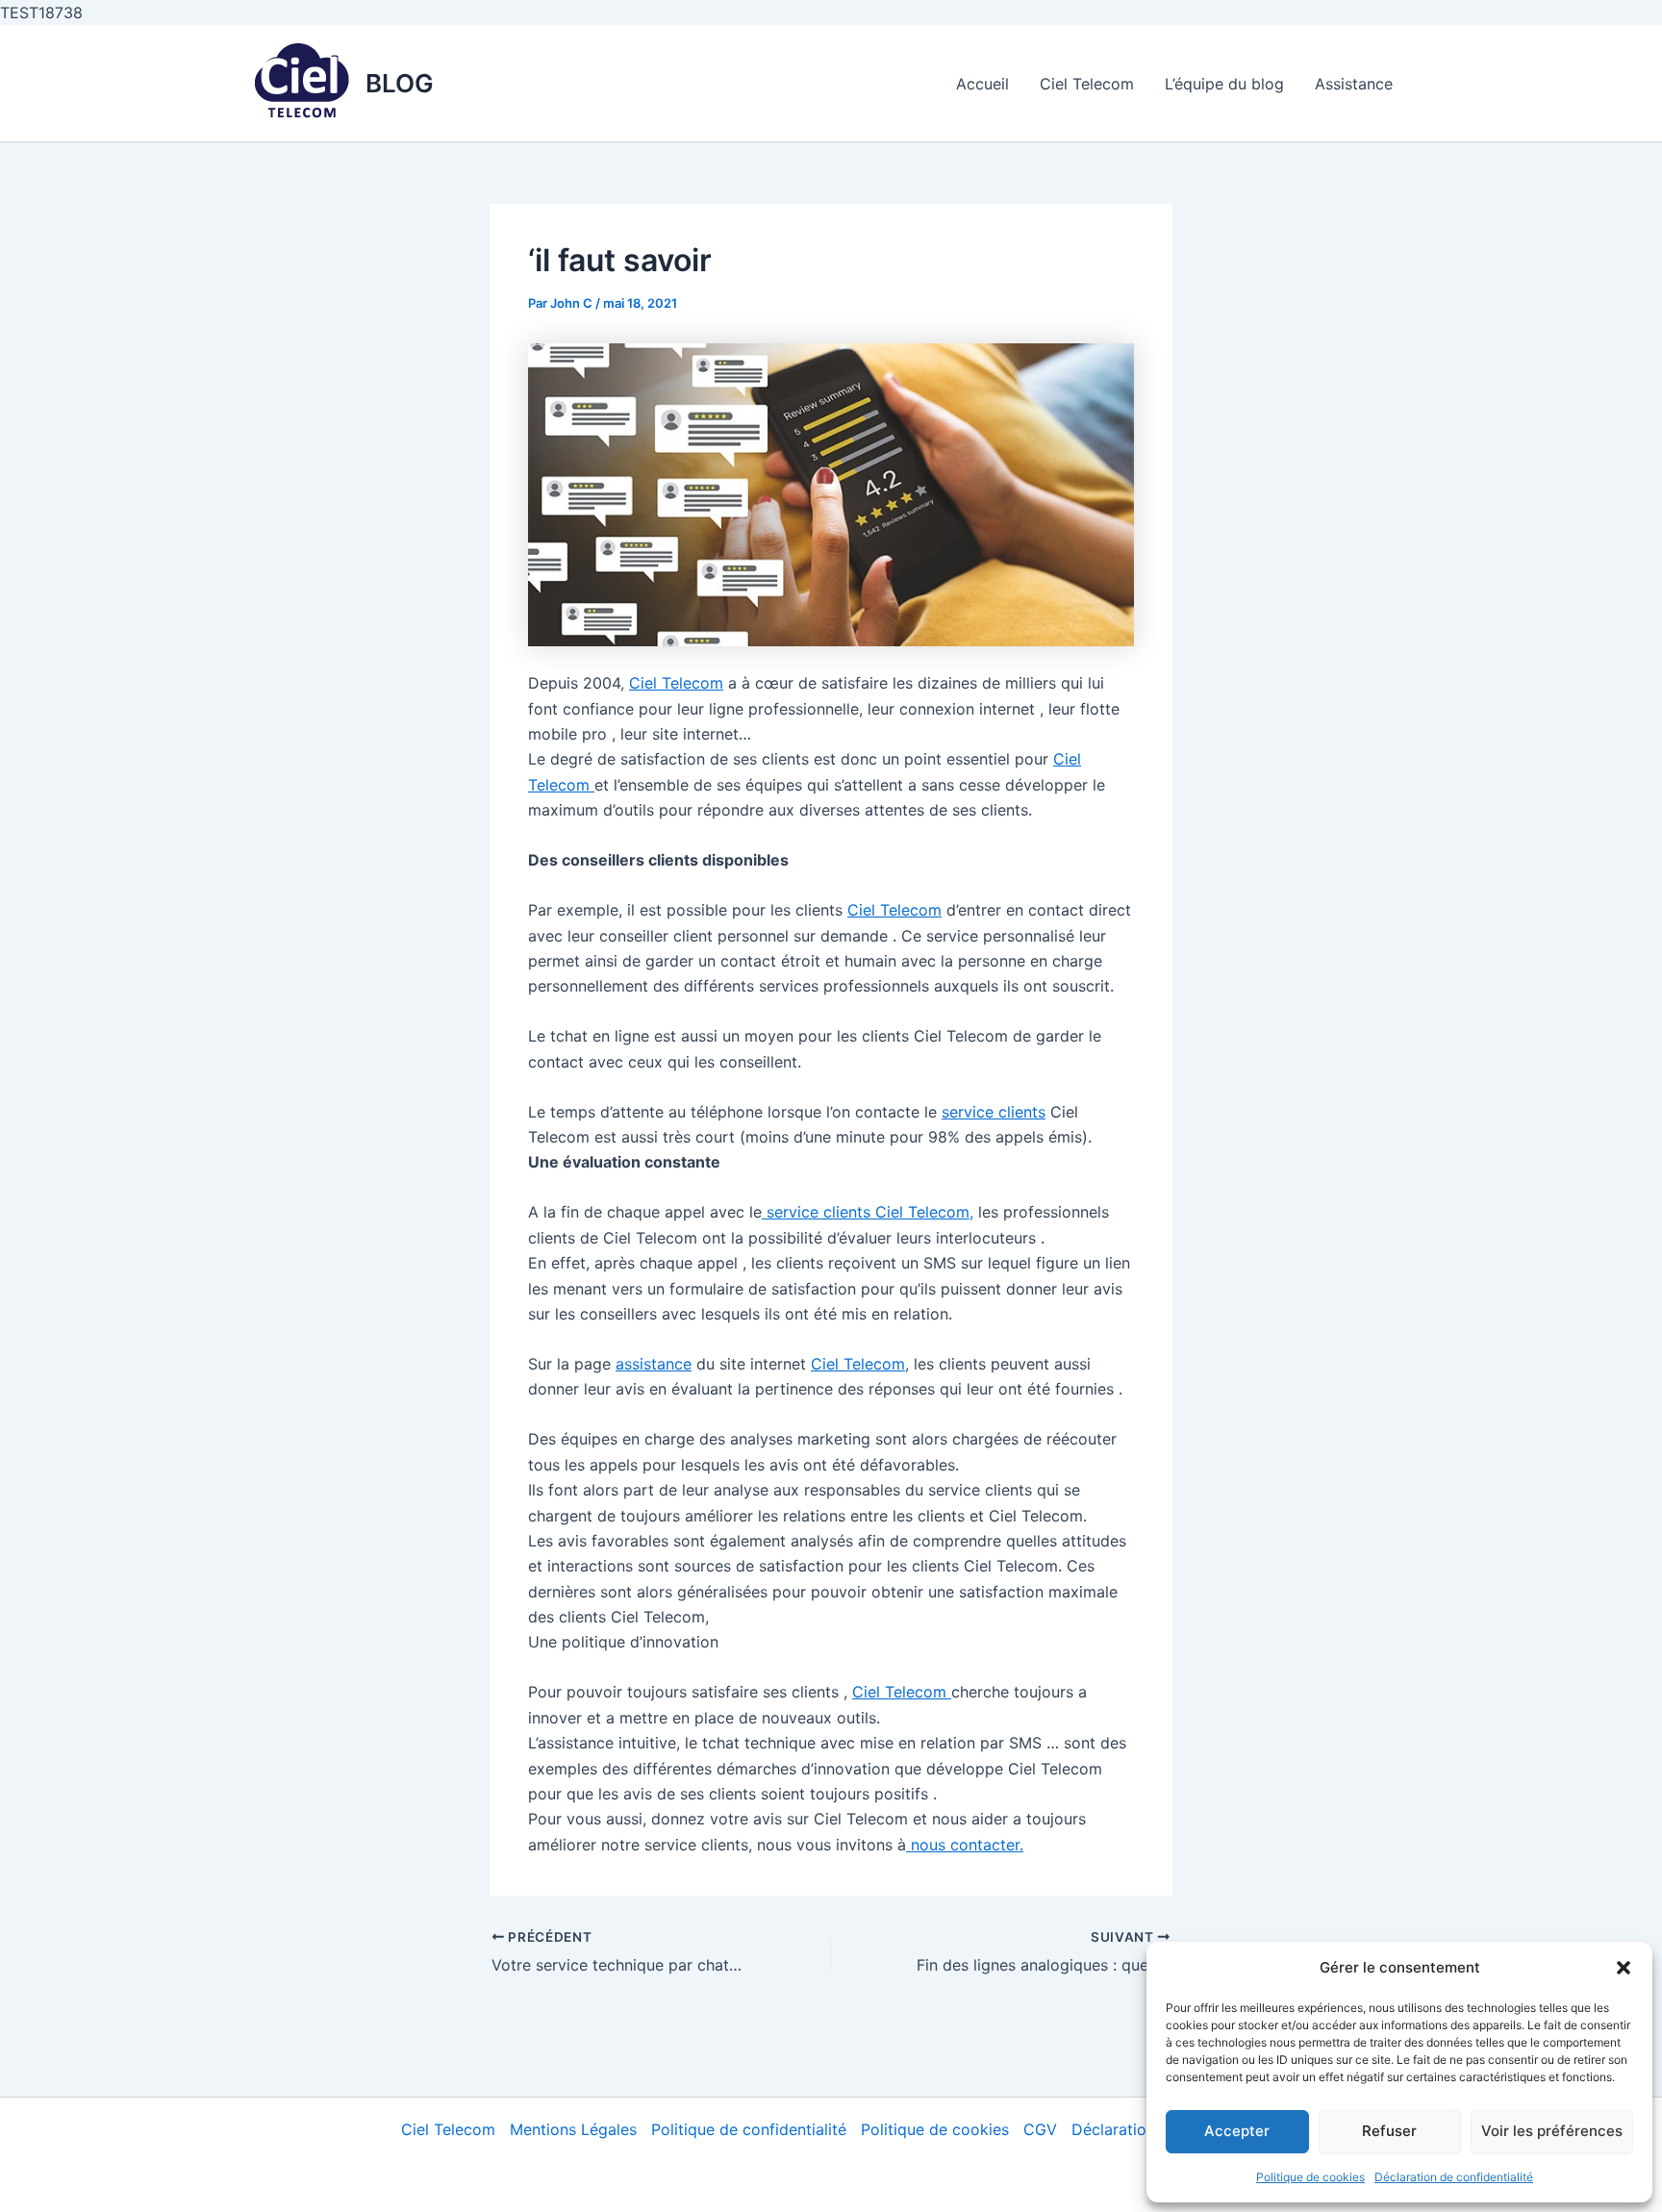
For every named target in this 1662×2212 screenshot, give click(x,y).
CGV (1040, 2129)
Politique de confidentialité (749, 2129)
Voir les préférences (1552, 2131)
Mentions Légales (573, 2129)
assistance (654, 1364)
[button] (1624, 1968)
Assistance (1354, 84)
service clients (994, 1112)
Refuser (1389, 2131)
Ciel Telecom (1087, 84)
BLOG (400, 83)
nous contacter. (965, 1845)
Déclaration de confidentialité (1454, 2177)
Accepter (1237, 2131)
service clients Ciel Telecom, (868, 1212)
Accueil (982, 84)
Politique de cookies (1310, 2177)
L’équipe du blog (1224, 84)
